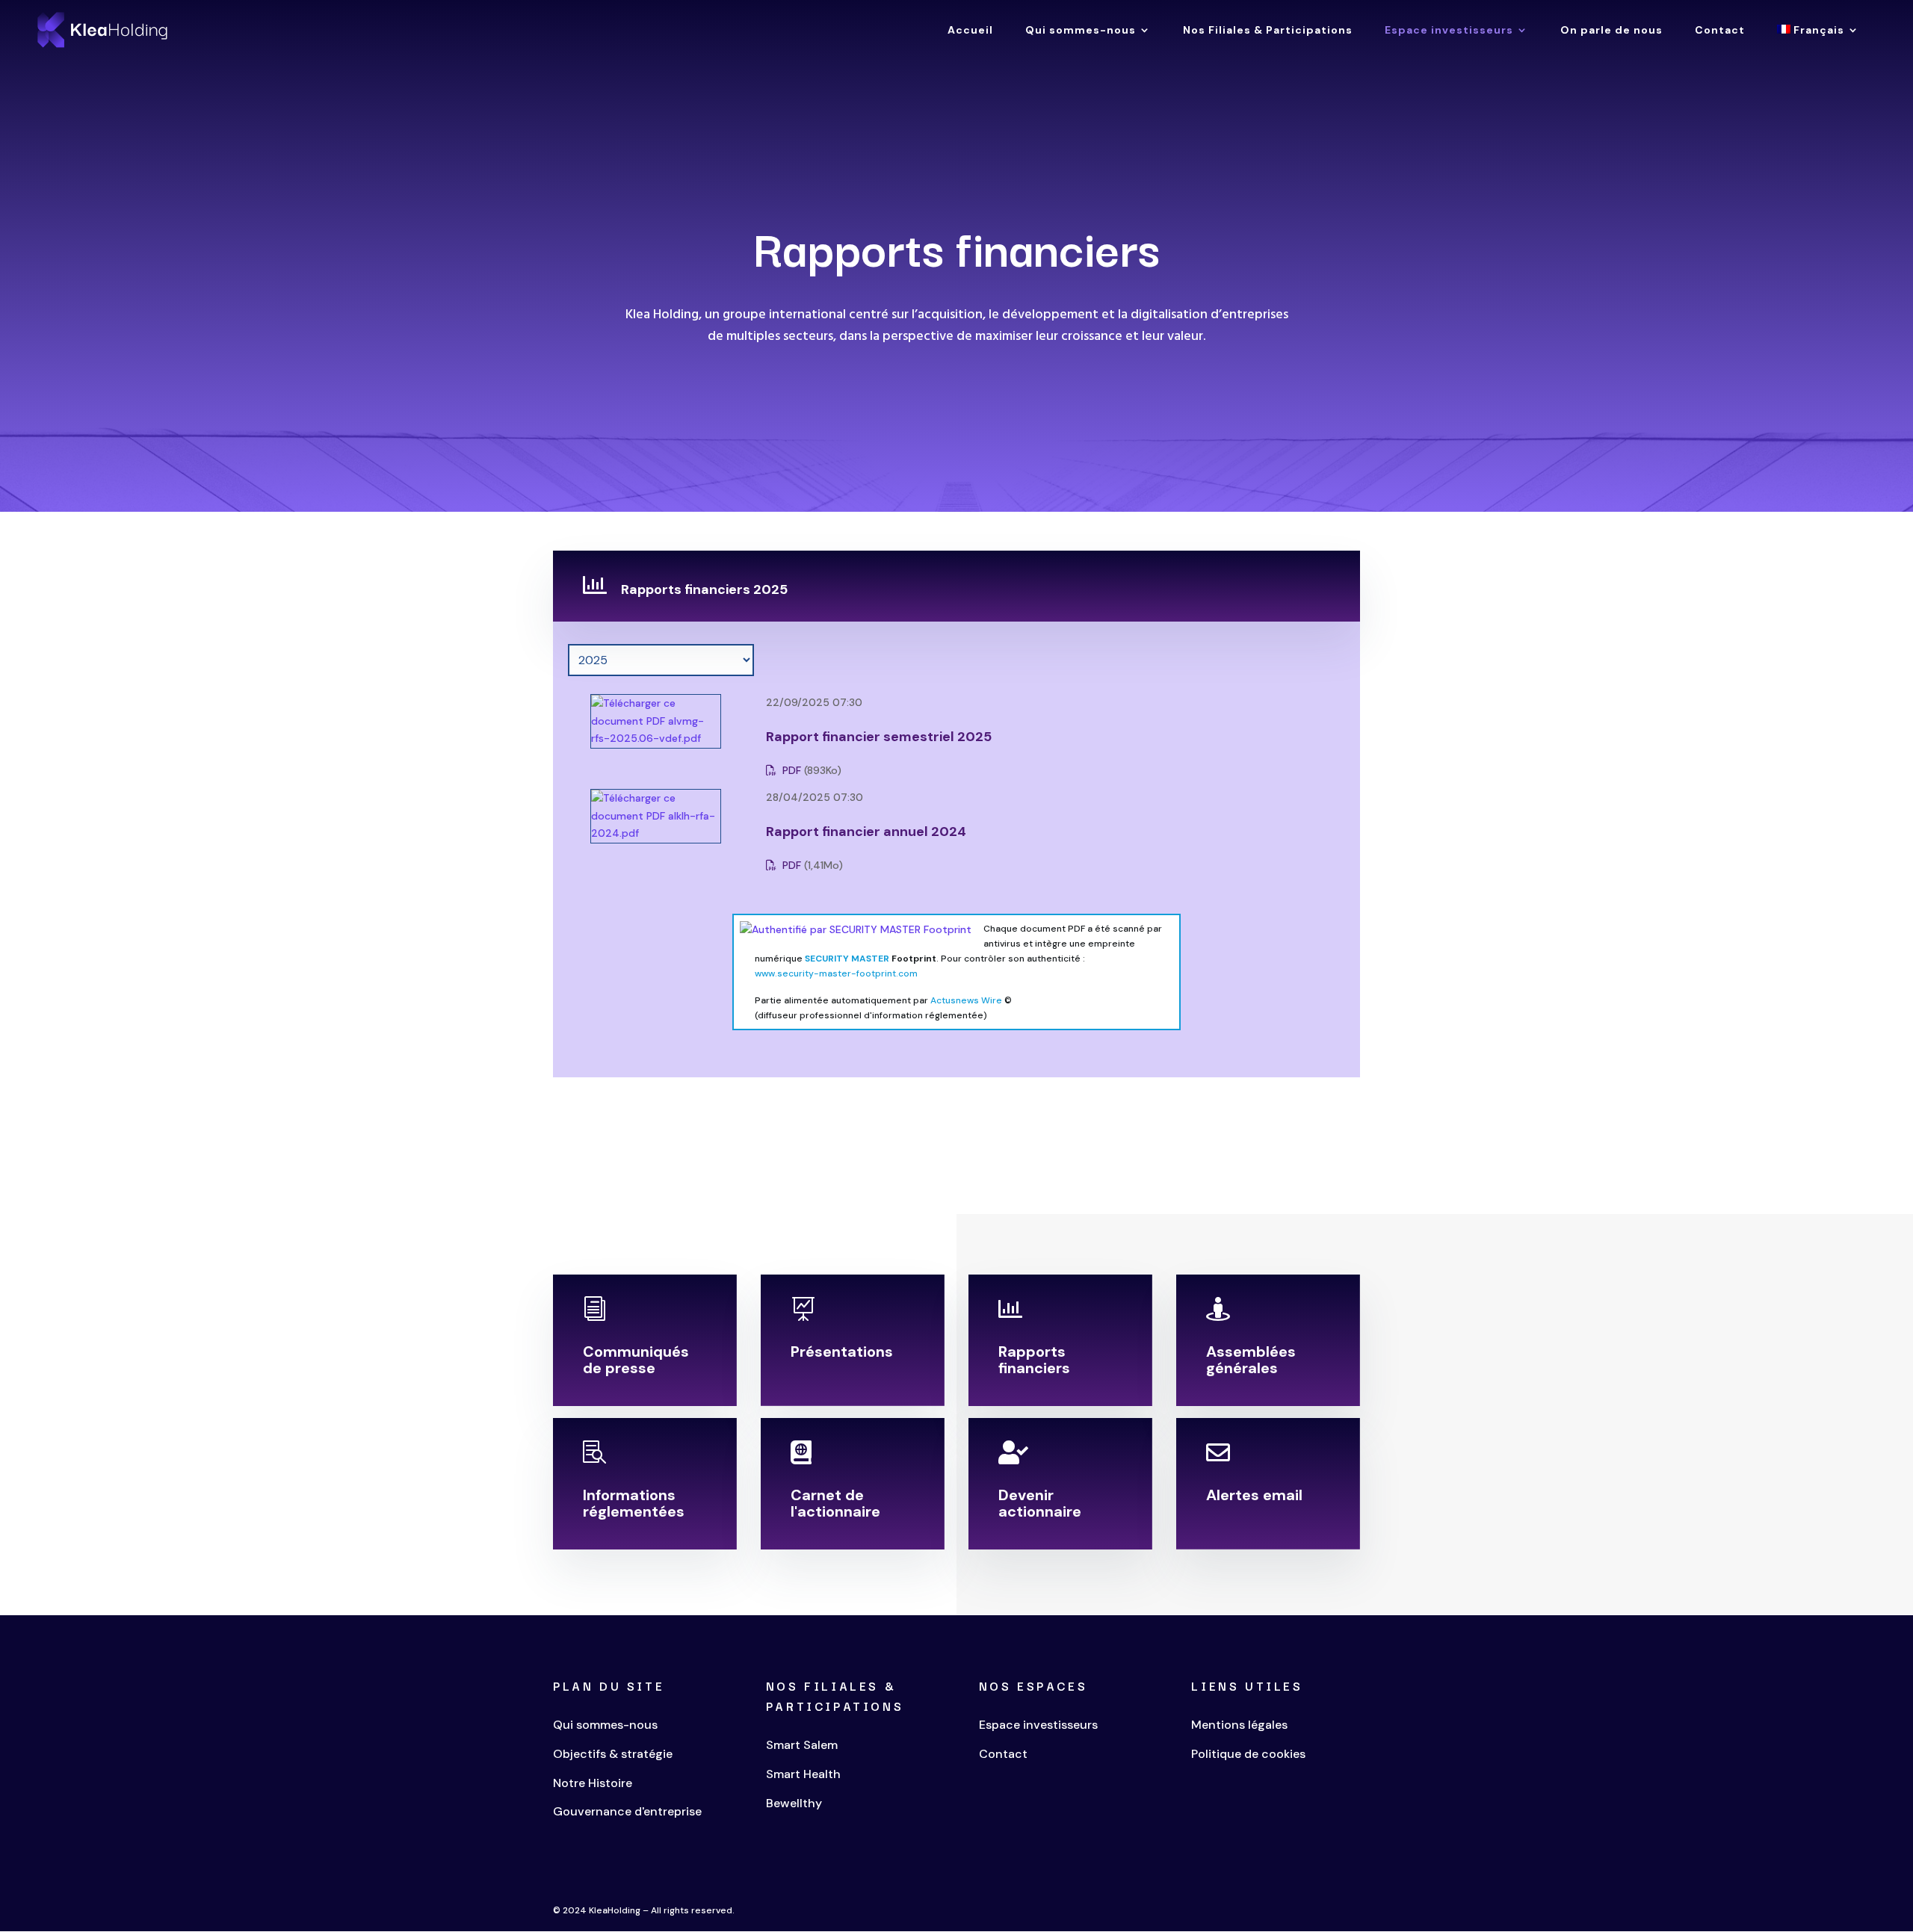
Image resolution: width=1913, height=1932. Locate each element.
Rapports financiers (1034, 1360)
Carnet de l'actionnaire (835, 1503)
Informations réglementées (634, 1503)
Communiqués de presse (636, 1360)
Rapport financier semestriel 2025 (879, 737)
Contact (1720, 31)
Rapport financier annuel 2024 (866, 832)
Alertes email (1254, 1495)
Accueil (970, 31)
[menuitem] (1818, 42)
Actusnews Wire (966, 1000)
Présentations (842, 1352)
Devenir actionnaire (1040, 1503)
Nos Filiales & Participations (1268, 31)
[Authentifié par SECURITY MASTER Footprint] (856, 929)
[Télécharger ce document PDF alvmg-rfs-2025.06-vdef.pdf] (637, 738)
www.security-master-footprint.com (836, 973)
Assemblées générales (1251, 1360)
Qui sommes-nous (1081, 31)
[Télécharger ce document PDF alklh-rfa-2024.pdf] (637, 833)
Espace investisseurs (1449, 31)
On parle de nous (1611, 31)
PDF (790, 770)
